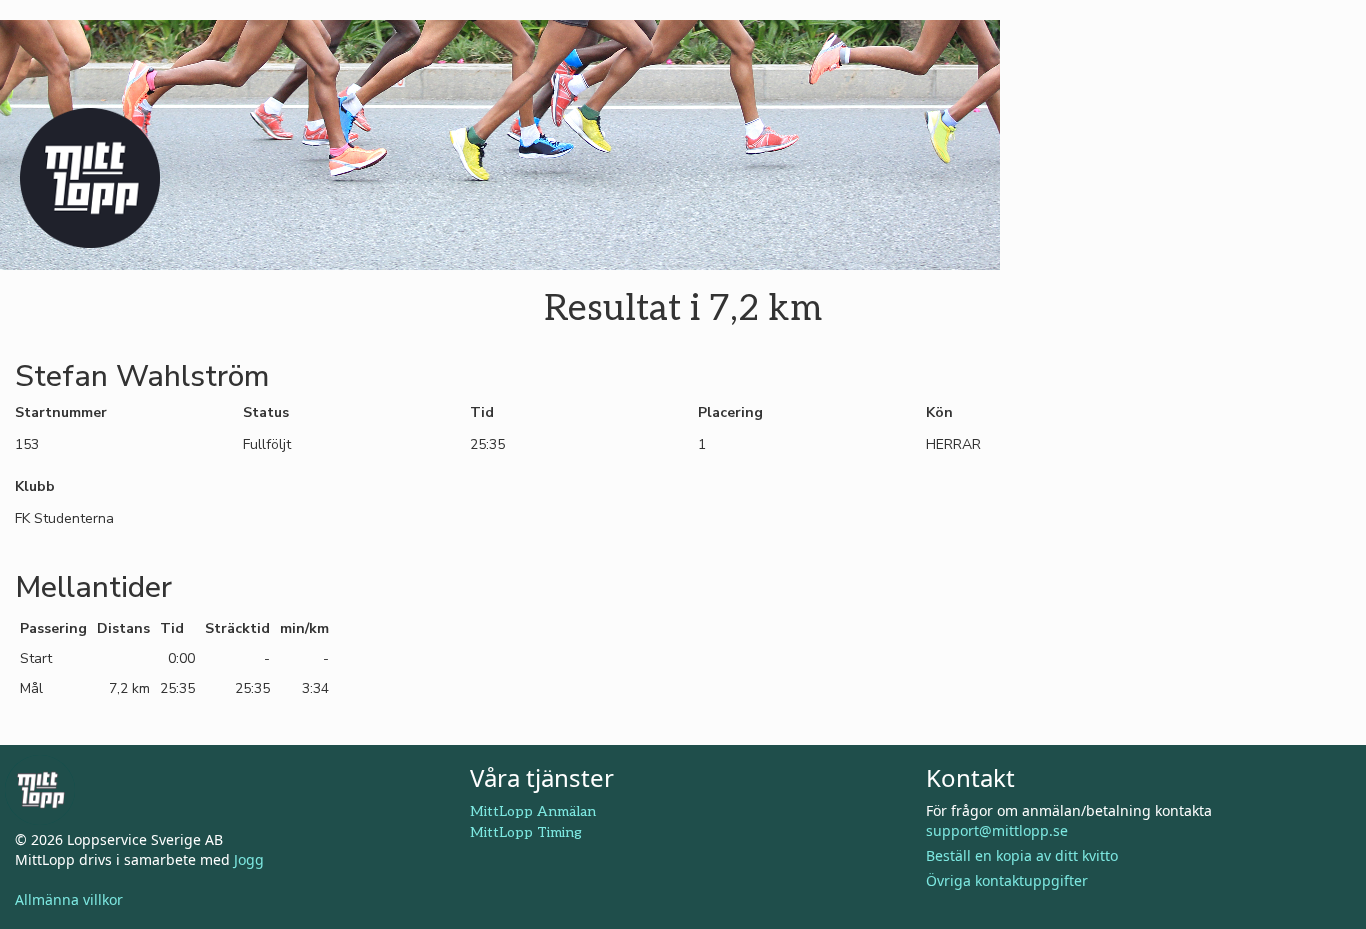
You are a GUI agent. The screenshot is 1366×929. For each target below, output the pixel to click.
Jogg (249, 859)
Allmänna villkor (69, 899)
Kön (939, 412)
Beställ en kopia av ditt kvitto (1022, 855)
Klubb (35, 486)
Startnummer (61, 412)
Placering (730, 412)
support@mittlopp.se (997, 830)
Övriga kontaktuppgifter (1007, 880)
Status (266, 412)
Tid (482, 412)
